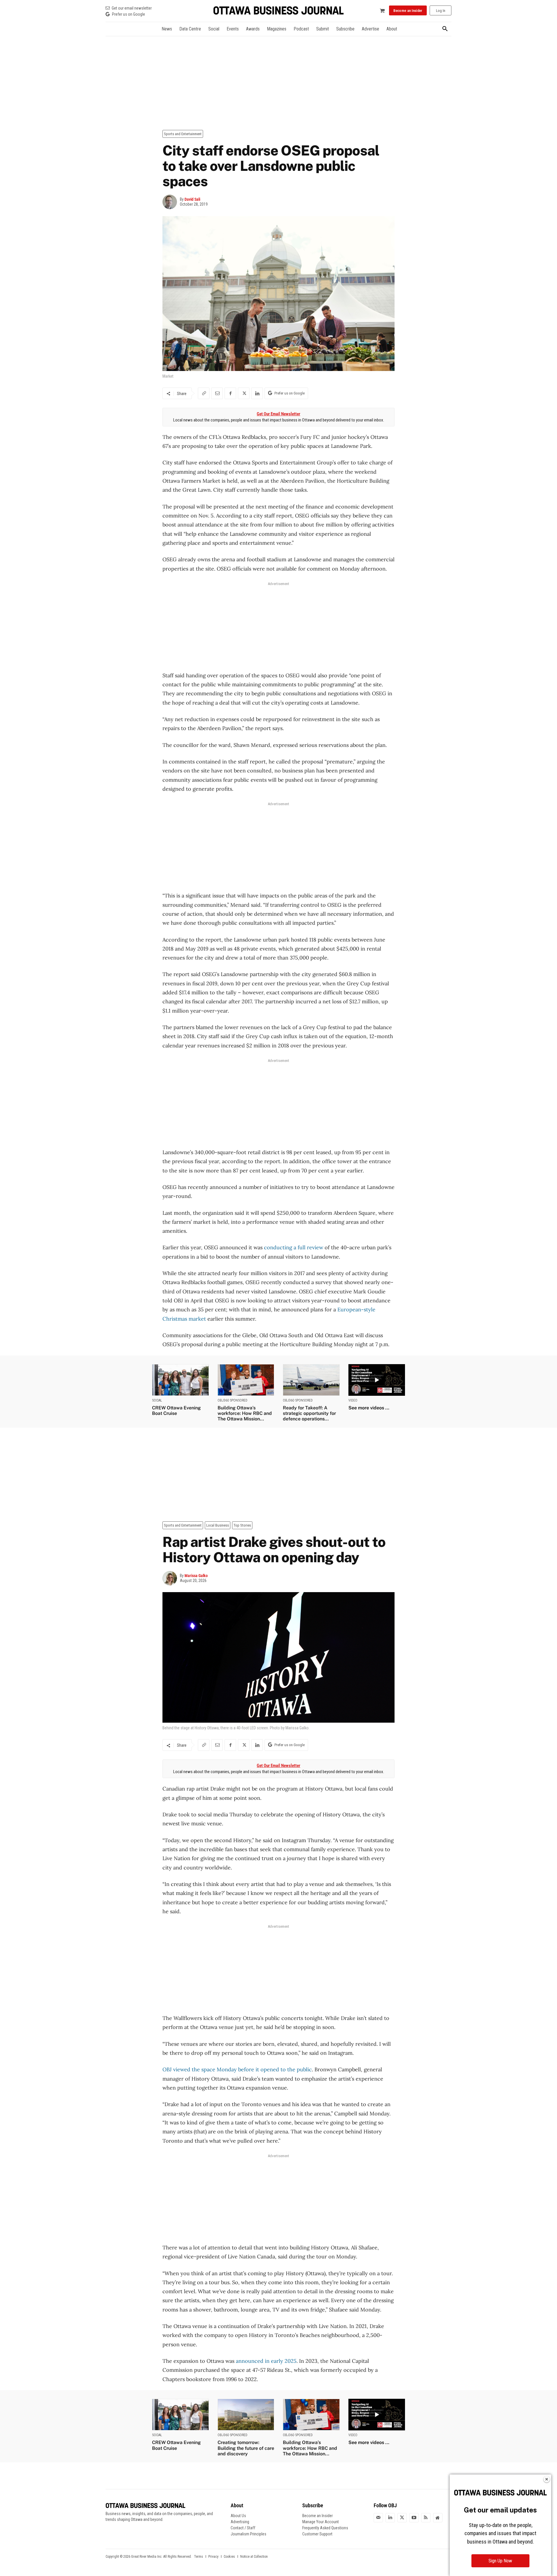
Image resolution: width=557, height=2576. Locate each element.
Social (157, 1400)
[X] (244, 393)
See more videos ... (369, 1408)
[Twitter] (402, 2518)
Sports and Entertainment (183, 134)
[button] (445, 29)
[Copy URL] (204, 393)
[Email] (217, 393)
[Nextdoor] (438, 2518)
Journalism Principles (248, 2534)
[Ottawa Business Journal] (278, 11)
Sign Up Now (500, 2561)
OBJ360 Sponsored (233, 1400)
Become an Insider (318, 2516)
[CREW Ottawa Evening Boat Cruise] (180, 1380)
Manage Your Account (321, 2522)
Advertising (240, 2522)
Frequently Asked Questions (325, 2528)
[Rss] (426, 2518)
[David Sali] (171, 202)
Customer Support (317, 2534)
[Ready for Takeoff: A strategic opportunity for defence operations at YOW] (311, 1380)
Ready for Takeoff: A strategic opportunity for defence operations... (309, 1413)
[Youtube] (414, 2518)
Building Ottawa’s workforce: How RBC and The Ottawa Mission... (245, 1413)
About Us (238, 2516)
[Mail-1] (378, 2518)
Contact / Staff (243, 2528)
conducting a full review (294, 1247)
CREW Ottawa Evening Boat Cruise (176, 1411)
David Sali (192, 199)
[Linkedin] (257, 393)
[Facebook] (230, 393)
